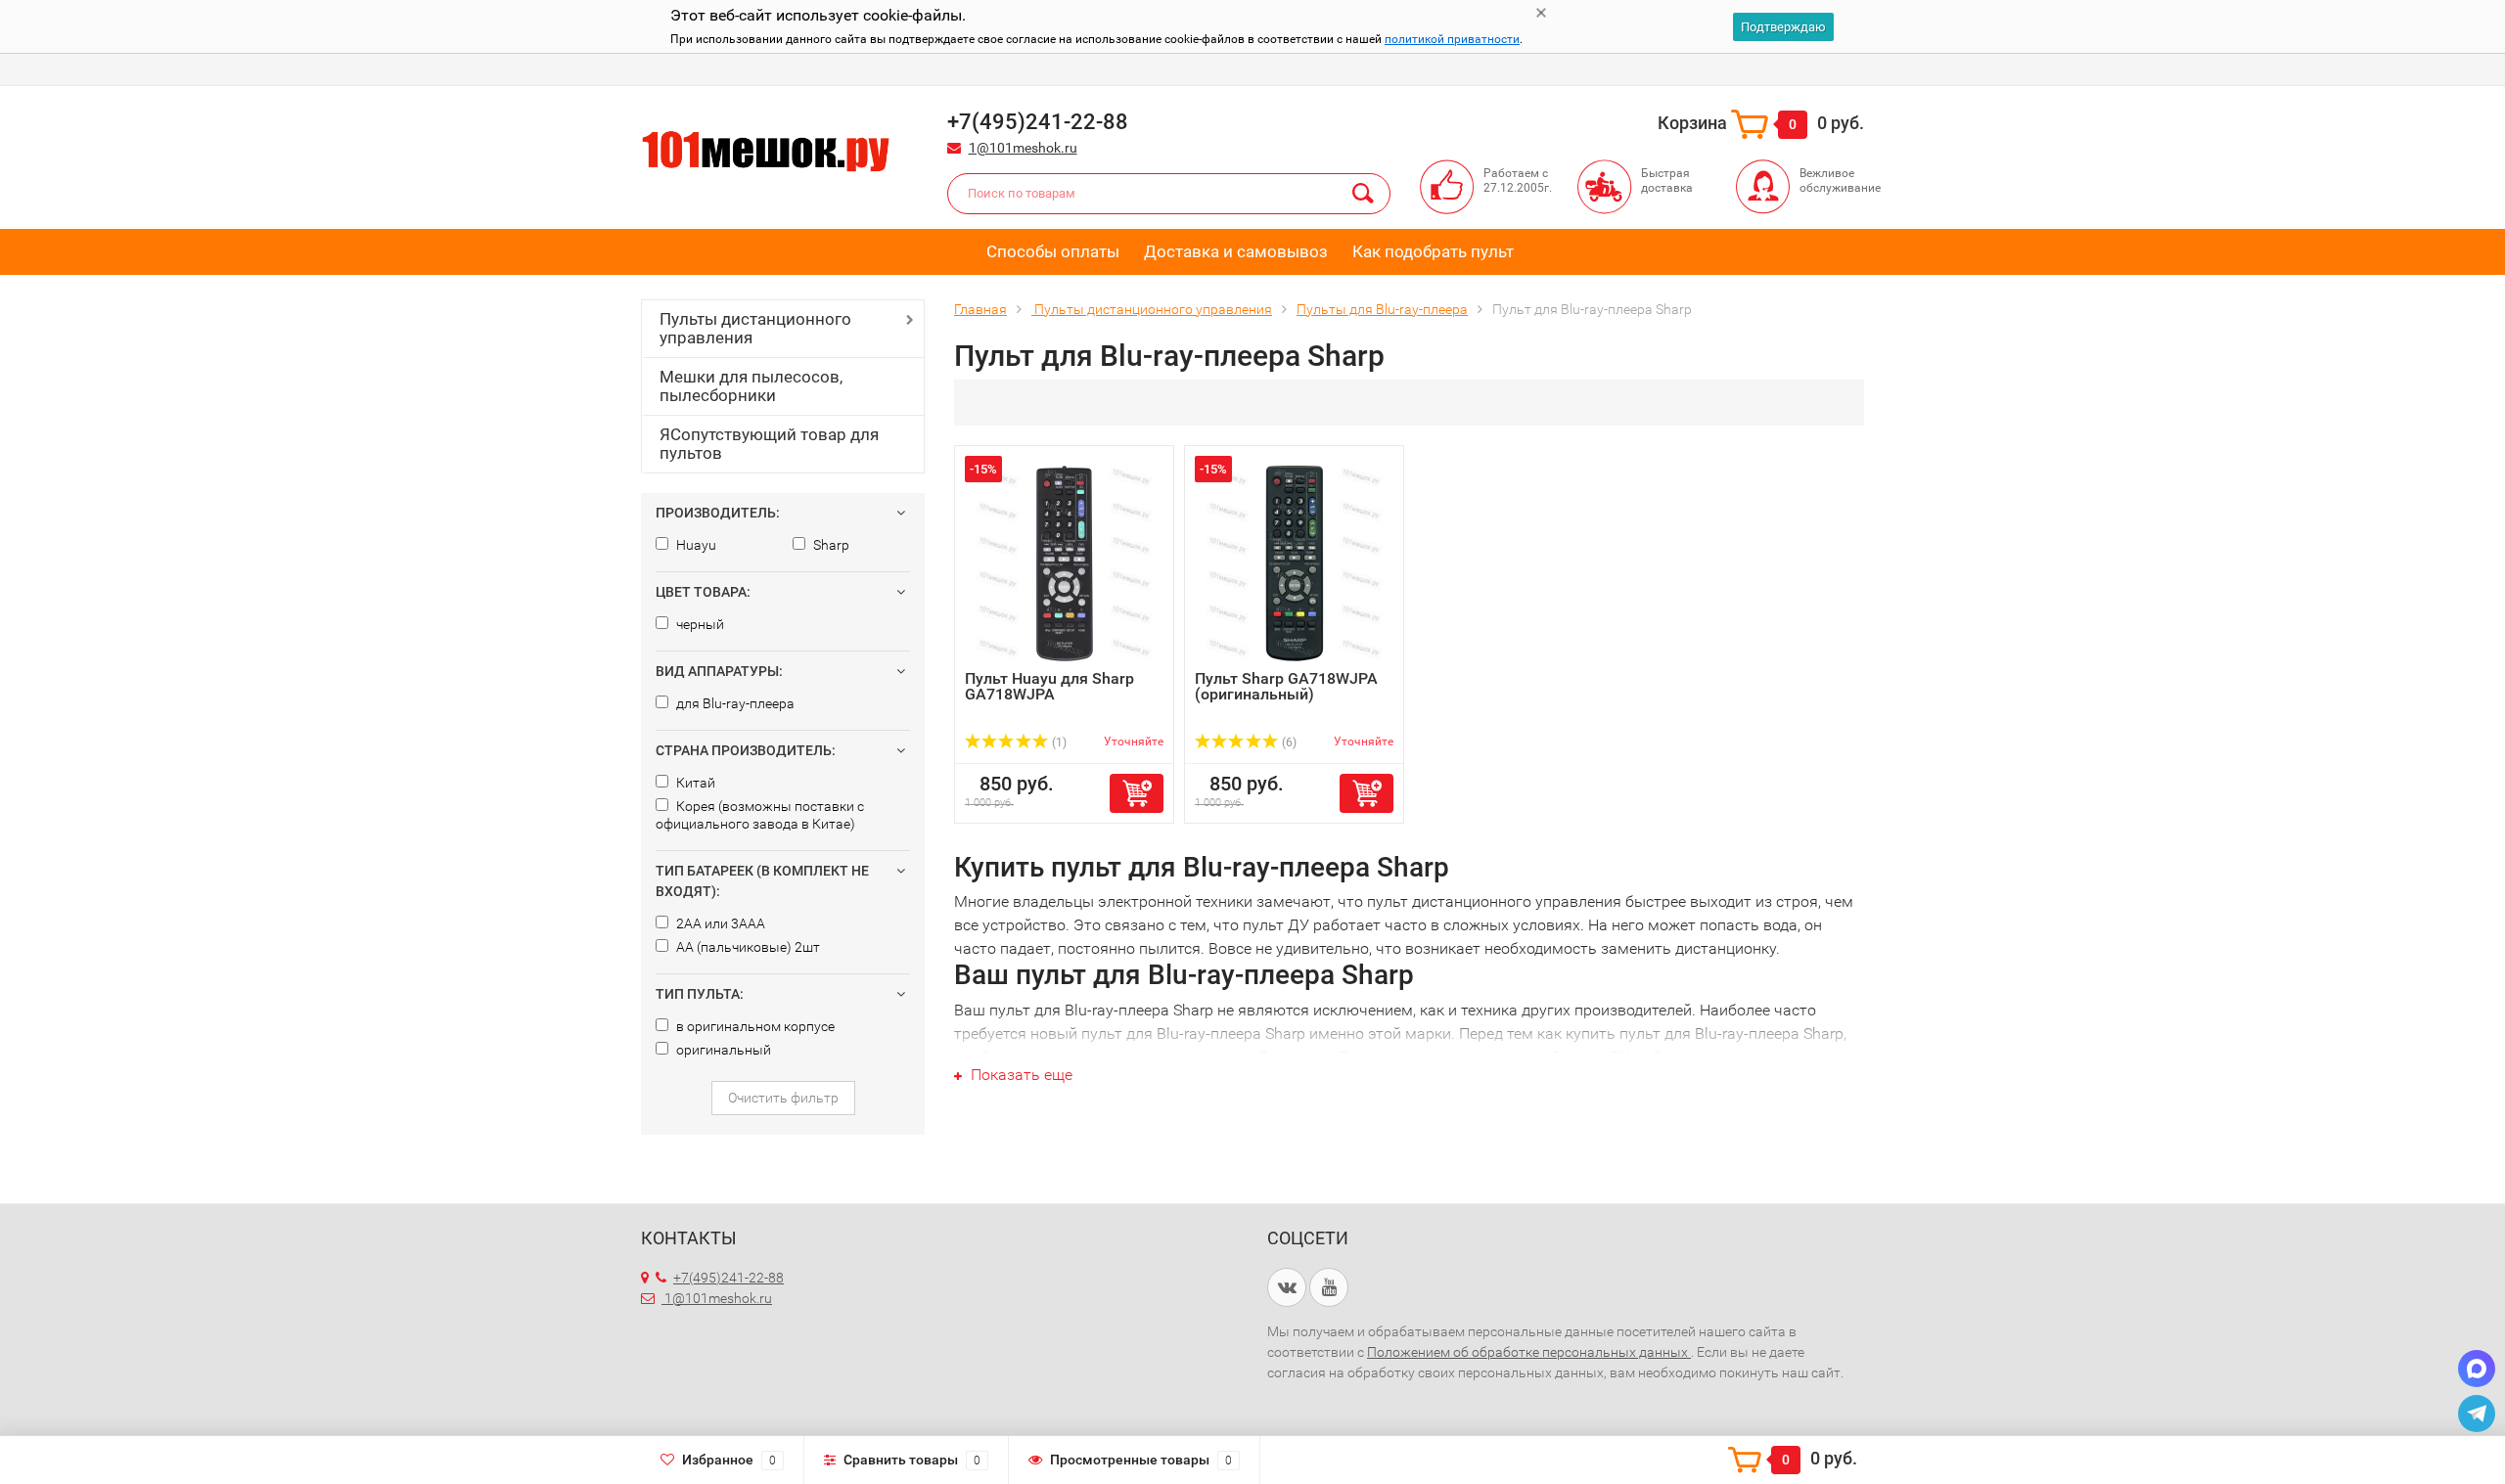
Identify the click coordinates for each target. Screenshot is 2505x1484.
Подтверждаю (1783, 27)
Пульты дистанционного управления (755, 328)
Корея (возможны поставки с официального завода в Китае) (760, 815)
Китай (694, 783)
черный (699, 624)
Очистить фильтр (783, 1098)
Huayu (695, 545)
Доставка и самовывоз (1236, 251)
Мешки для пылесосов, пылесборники (751, 386)
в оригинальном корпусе (754, 1026)
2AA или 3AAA (719, 923)
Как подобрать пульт (1433, 251)
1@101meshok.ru (1023, 148)
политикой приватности (1452, 39)
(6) (1288, 742)
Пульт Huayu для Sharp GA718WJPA (1049, 686)
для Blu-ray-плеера (734, 703)
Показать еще (1020, 1075)
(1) (1058, 742)
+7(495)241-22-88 (729, 1278)
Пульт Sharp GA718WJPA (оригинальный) (1286, 686)
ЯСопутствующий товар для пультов (769, 444)
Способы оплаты (1053, 251)
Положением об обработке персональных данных (1529, 1352)
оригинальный (722, 1050)
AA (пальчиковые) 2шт (747, 947)
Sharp (830, 545)
